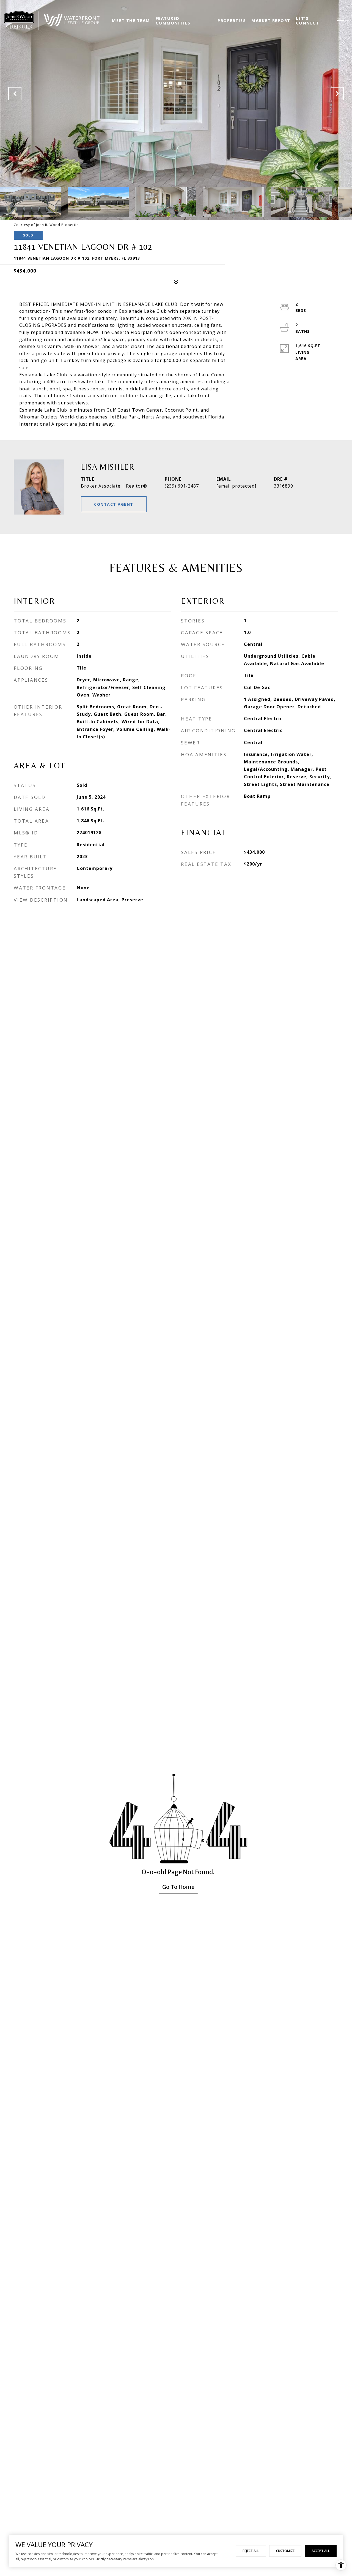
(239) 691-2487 (182, 486)
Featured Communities (173, 20)
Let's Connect (308, 20)
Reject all (251, 2551)
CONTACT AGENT (114, 504)
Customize (285, 2551)
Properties (232, 20)
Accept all (321, 2551)
